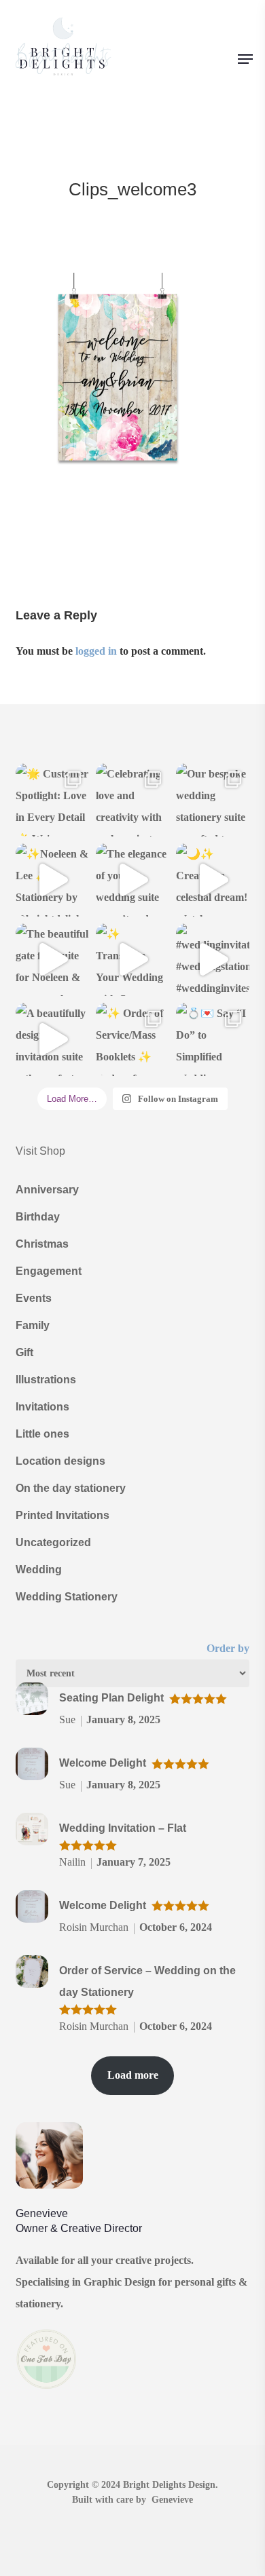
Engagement (49, 1271)
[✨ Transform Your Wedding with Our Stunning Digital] (132, 960)
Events (34, 1298)
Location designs (60, 1461)
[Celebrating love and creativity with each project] (132, 800)
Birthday (38, 1217)
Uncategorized (53, 1542)
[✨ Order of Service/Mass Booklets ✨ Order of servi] (132, 1039)
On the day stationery (71, 1488)
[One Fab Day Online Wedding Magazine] (46, 2396)
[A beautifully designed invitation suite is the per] (52, 1039)
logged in (96, 651)
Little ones (42, 1434)
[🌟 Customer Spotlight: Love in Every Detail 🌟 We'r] (52, 800)
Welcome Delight (103, 1763)
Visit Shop (40, 1151)
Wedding (39, 1570)
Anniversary (47, 1190)
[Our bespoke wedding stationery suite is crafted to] (213, 800)
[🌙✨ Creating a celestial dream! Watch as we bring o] (213, 880)
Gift (24, 1352)
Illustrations (46, 1380)
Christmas (42, 1244)
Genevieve (172, 2500)
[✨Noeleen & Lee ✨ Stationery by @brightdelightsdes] (52, 880)
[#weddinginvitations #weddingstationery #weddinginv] (213, 960)
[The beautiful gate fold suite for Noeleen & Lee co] (52, 960)
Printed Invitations (63, 1515)
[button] (245, 59)
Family (33, 1325)
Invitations (42, 1407)
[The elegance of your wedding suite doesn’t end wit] (132, 880)
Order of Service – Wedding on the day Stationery (147, 1981)
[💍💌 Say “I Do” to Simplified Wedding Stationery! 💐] (213, 1039)
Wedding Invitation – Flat (123, 1828)
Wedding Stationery (67, 1597)
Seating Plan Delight (111, 1698)
